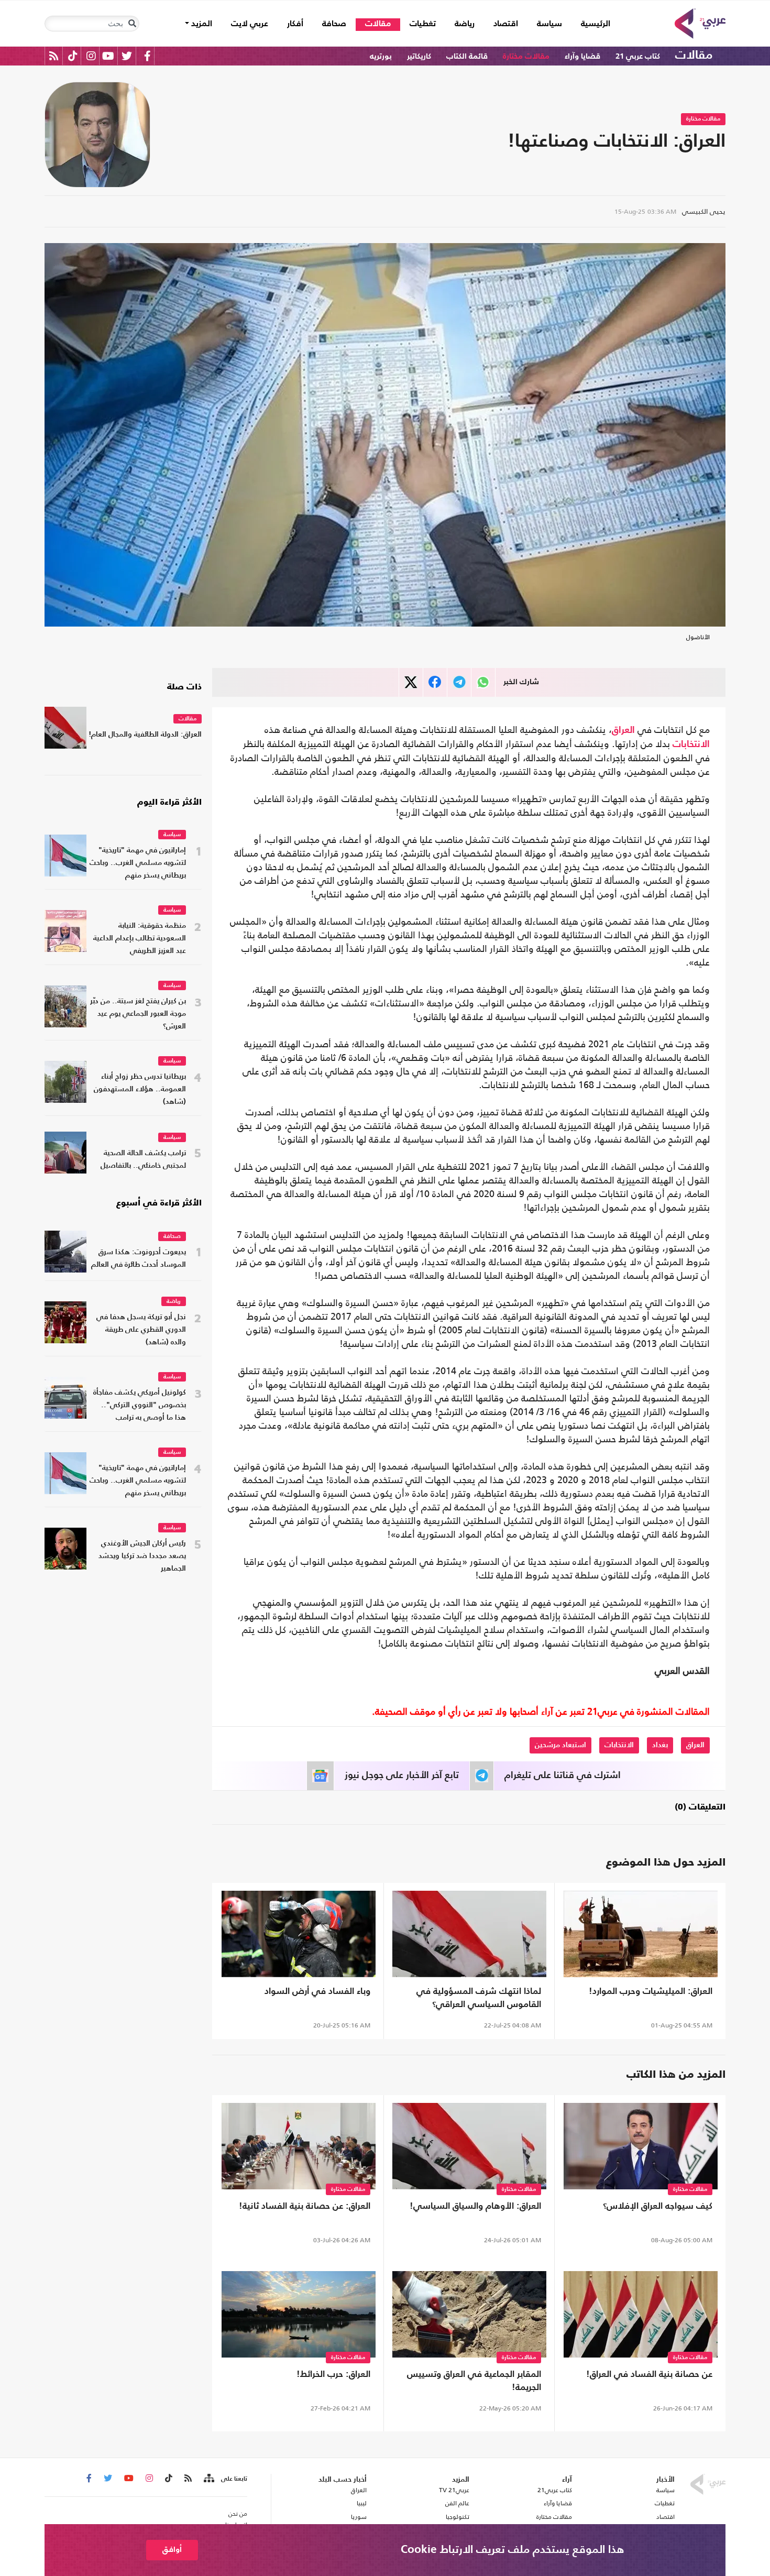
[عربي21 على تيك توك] (73, 56)
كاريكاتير (419, 56)
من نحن (238, 2514)
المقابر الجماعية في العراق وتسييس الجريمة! (474, 2381)
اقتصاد (506, 24)
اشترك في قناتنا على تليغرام (563, 1775)
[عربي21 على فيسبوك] (147, 56)
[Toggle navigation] (132, 24)
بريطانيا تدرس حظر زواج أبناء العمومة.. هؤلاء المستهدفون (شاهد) (140, 1089)
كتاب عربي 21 (638, 56)
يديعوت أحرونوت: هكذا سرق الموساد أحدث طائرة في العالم (139, 1259)
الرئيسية (591, 24)
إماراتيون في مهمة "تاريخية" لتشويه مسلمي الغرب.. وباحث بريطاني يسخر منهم (138, 863)
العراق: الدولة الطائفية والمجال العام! (145, 735)
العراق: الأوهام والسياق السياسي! (475, 2206)
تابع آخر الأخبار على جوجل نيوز (402, 1775)
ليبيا (361, 2503)
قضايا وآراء (582, 56)
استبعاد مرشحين (560, 1745)
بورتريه (381, 56)
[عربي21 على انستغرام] (91, 56)
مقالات (378, 24)
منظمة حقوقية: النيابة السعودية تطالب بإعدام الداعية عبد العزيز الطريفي (140, 939)
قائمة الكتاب (467, 56)
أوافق (172, 2550)
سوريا (359, 2517)
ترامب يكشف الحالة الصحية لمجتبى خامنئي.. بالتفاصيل (143, 1160)
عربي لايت (250, 24)
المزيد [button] (201, 24)
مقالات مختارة (526, 56)
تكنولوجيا (458, 2517)
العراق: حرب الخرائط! (333, 2375)
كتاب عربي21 (555, 2490)
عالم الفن (457, 2503)
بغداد (660, 1745)
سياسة (549, 24)
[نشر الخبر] (411, 682)
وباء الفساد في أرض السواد (317, 1992)
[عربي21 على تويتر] (127, 56)
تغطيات (423, 24)
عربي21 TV (454, 2490)
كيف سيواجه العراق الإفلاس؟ (658, 2206)
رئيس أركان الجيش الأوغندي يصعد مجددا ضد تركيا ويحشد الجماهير (142, 1556)
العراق (623, 730)
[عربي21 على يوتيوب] (108, 56)
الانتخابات (691, 744)
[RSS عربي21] (54, 56)
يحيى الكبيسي (704, 211)
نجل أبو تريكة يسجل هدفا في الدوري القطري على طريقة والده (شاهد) (141, 1330)
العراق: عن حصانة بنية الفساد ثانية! (305, 2206)
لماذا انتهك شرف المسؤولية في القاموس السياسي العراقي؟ (479, 1998)
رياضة (465, 24)
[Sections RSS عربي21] (208, 2479)
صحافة (334, 24)
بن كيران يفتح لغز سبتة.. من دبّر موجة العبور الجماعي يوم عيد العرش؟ (138, 1014)
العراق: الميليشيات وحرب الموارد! (651, 1992)
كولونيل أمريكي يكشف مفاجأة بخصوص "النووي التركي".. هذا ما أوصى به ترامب (140, 1405)
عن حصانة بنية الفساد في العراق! (649, 2375)
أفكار (295, 24)
